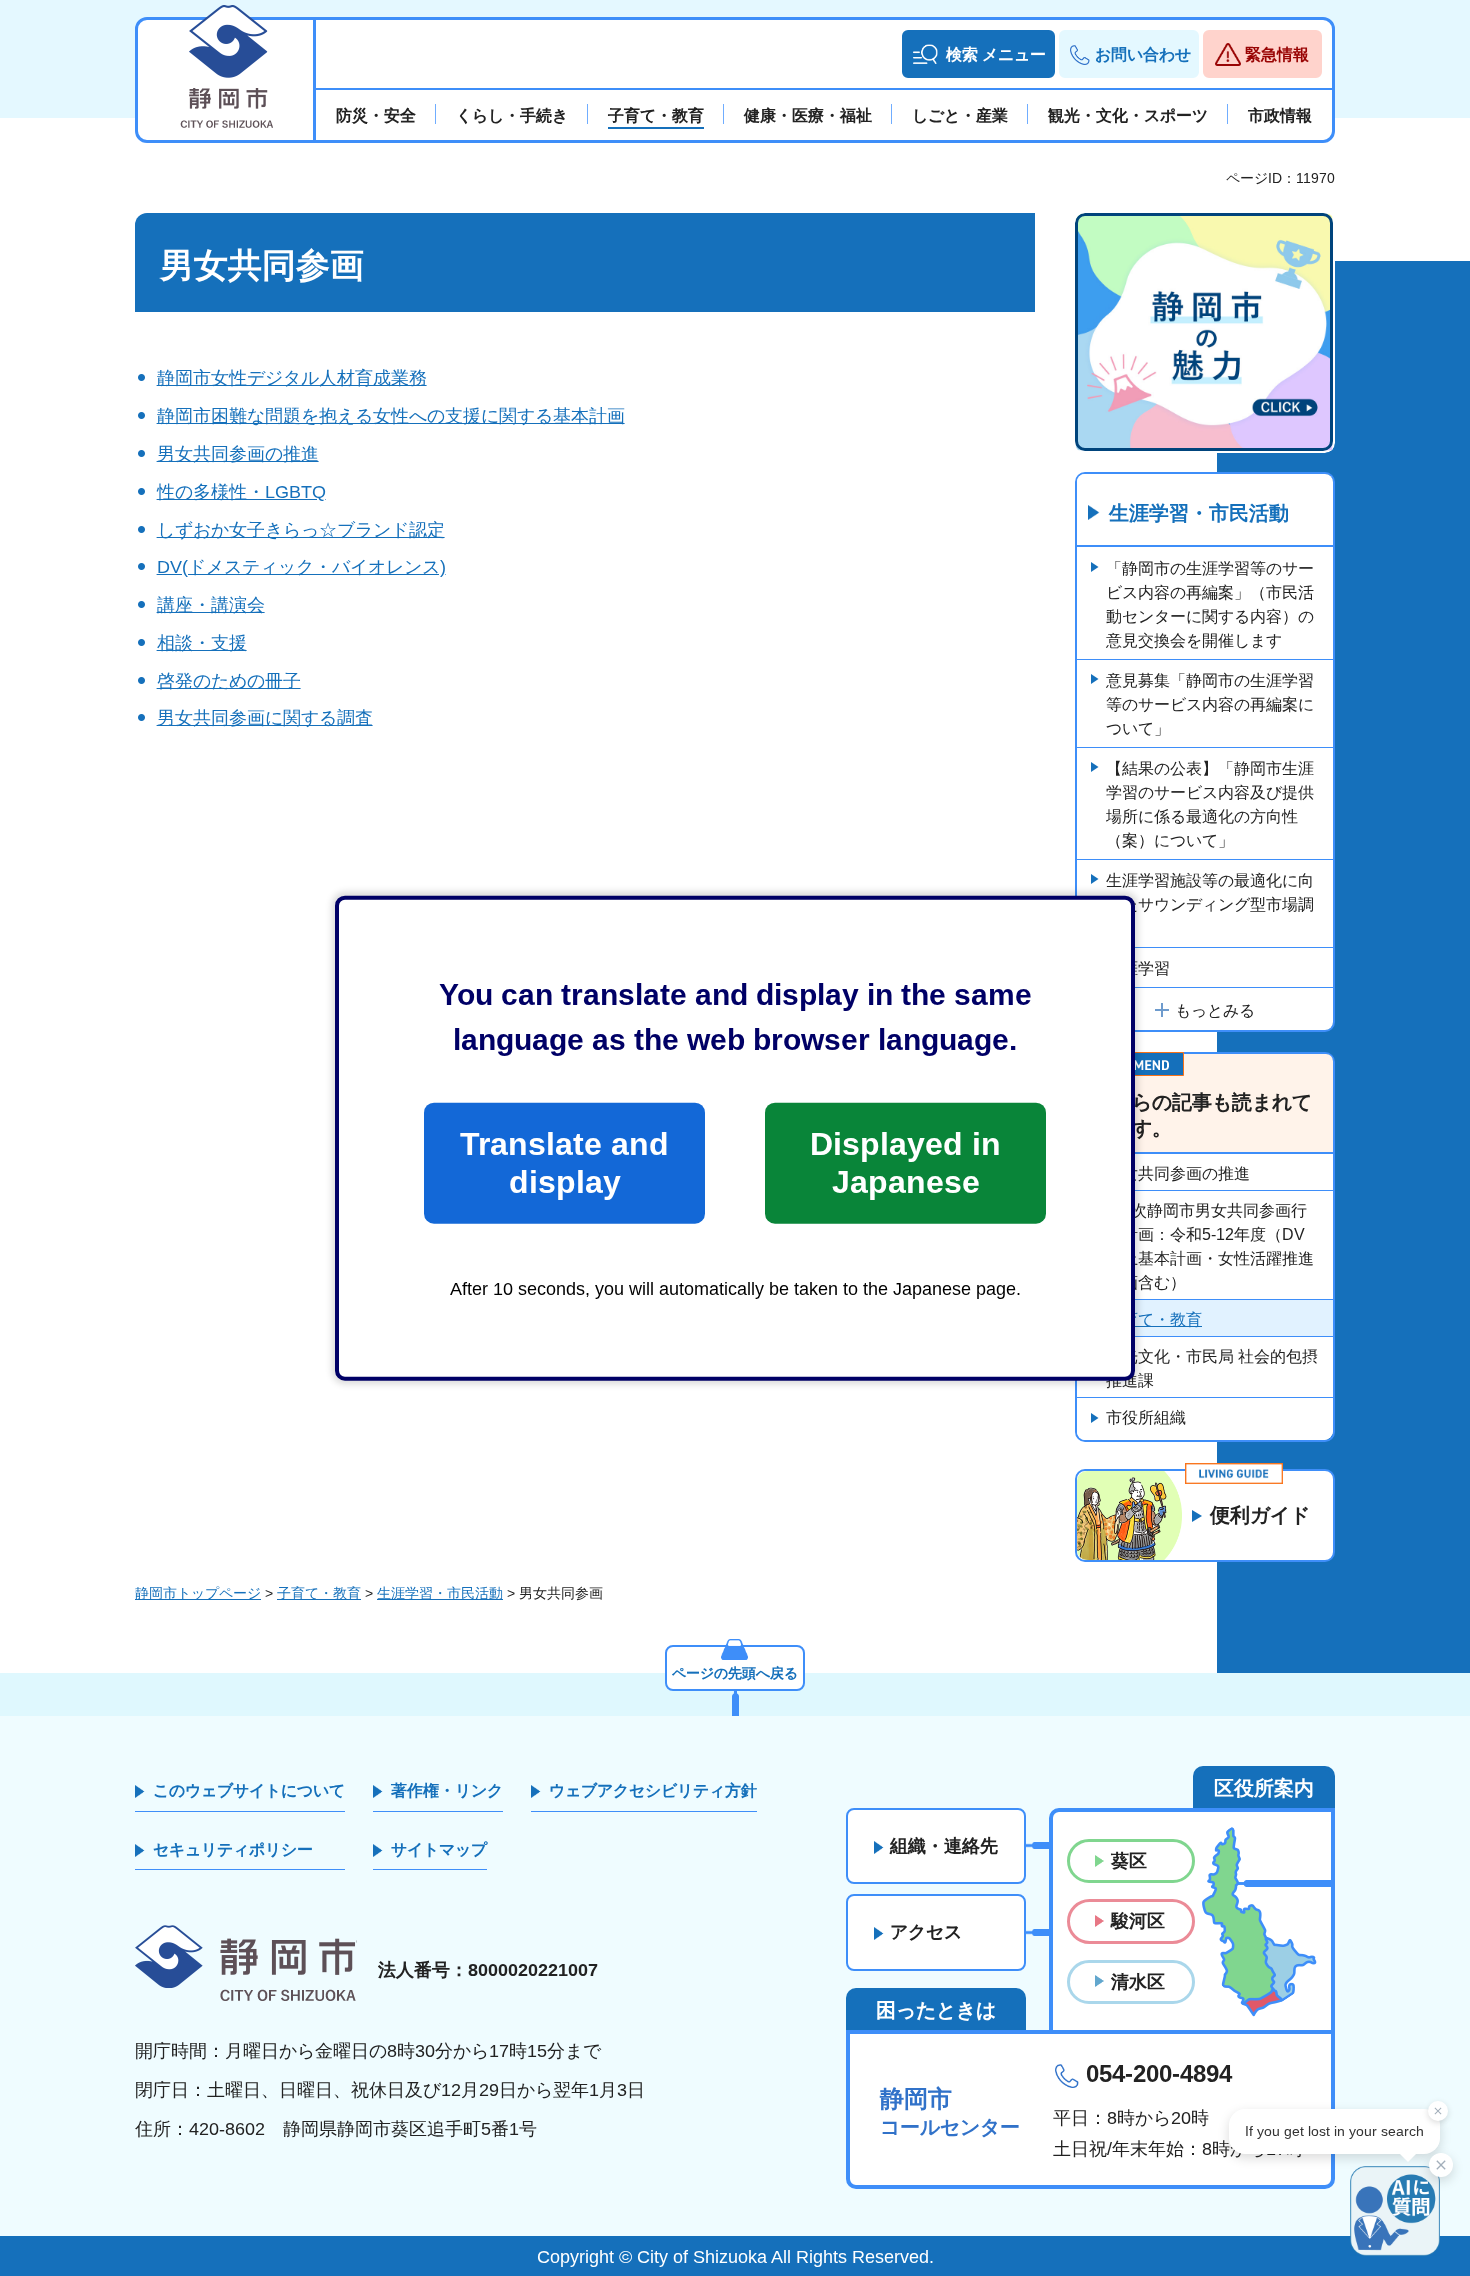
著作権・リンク (447, 1790)
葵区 (1129, 1861)
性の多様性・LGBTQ (241, 492)
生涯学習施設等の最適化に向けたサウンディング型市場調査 (1210, 904)
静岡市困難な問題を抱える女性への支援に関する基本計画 (391, 416)
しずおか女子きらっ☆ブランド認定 (301, 530)
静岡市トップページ (198, 1593)
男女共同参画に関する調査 (265, 718)
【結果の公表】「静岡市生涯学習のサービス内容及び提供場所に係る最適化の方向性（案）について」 (1210, 804)
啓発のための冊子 (229, 681)
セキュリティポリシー (233, 1849)
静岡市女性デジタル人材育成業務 (292, 378)
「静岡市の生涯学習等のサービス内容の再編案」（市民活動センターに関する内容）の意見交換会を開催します (1210, 604)
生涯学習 (1138, 968)
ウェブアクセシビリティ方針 (653, 1790)
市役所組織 (1146, 1417)
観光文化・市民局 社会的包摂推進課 (1212, 1368)
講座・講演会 (211, 605)
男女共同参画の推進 (238, 454)
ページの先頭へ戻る (735, 1673)
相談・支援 (202, 643)
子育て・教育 (1154, 1319)
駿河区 (1138, 1921)
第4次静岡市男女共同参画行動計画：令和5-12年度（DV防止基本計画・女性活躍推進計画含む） (1210, 1246)
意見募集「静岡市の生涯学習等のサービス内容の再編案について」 (1210, 704)
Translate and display (564, 1163)
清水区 (1138, 1982)
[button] (978, 54)
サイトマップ (439, 1849)
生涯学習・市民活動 (1199, 513)
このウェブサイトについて (249, 1790)
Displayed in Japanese (905, 1163)
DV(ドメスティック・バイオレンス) (301, 567)
